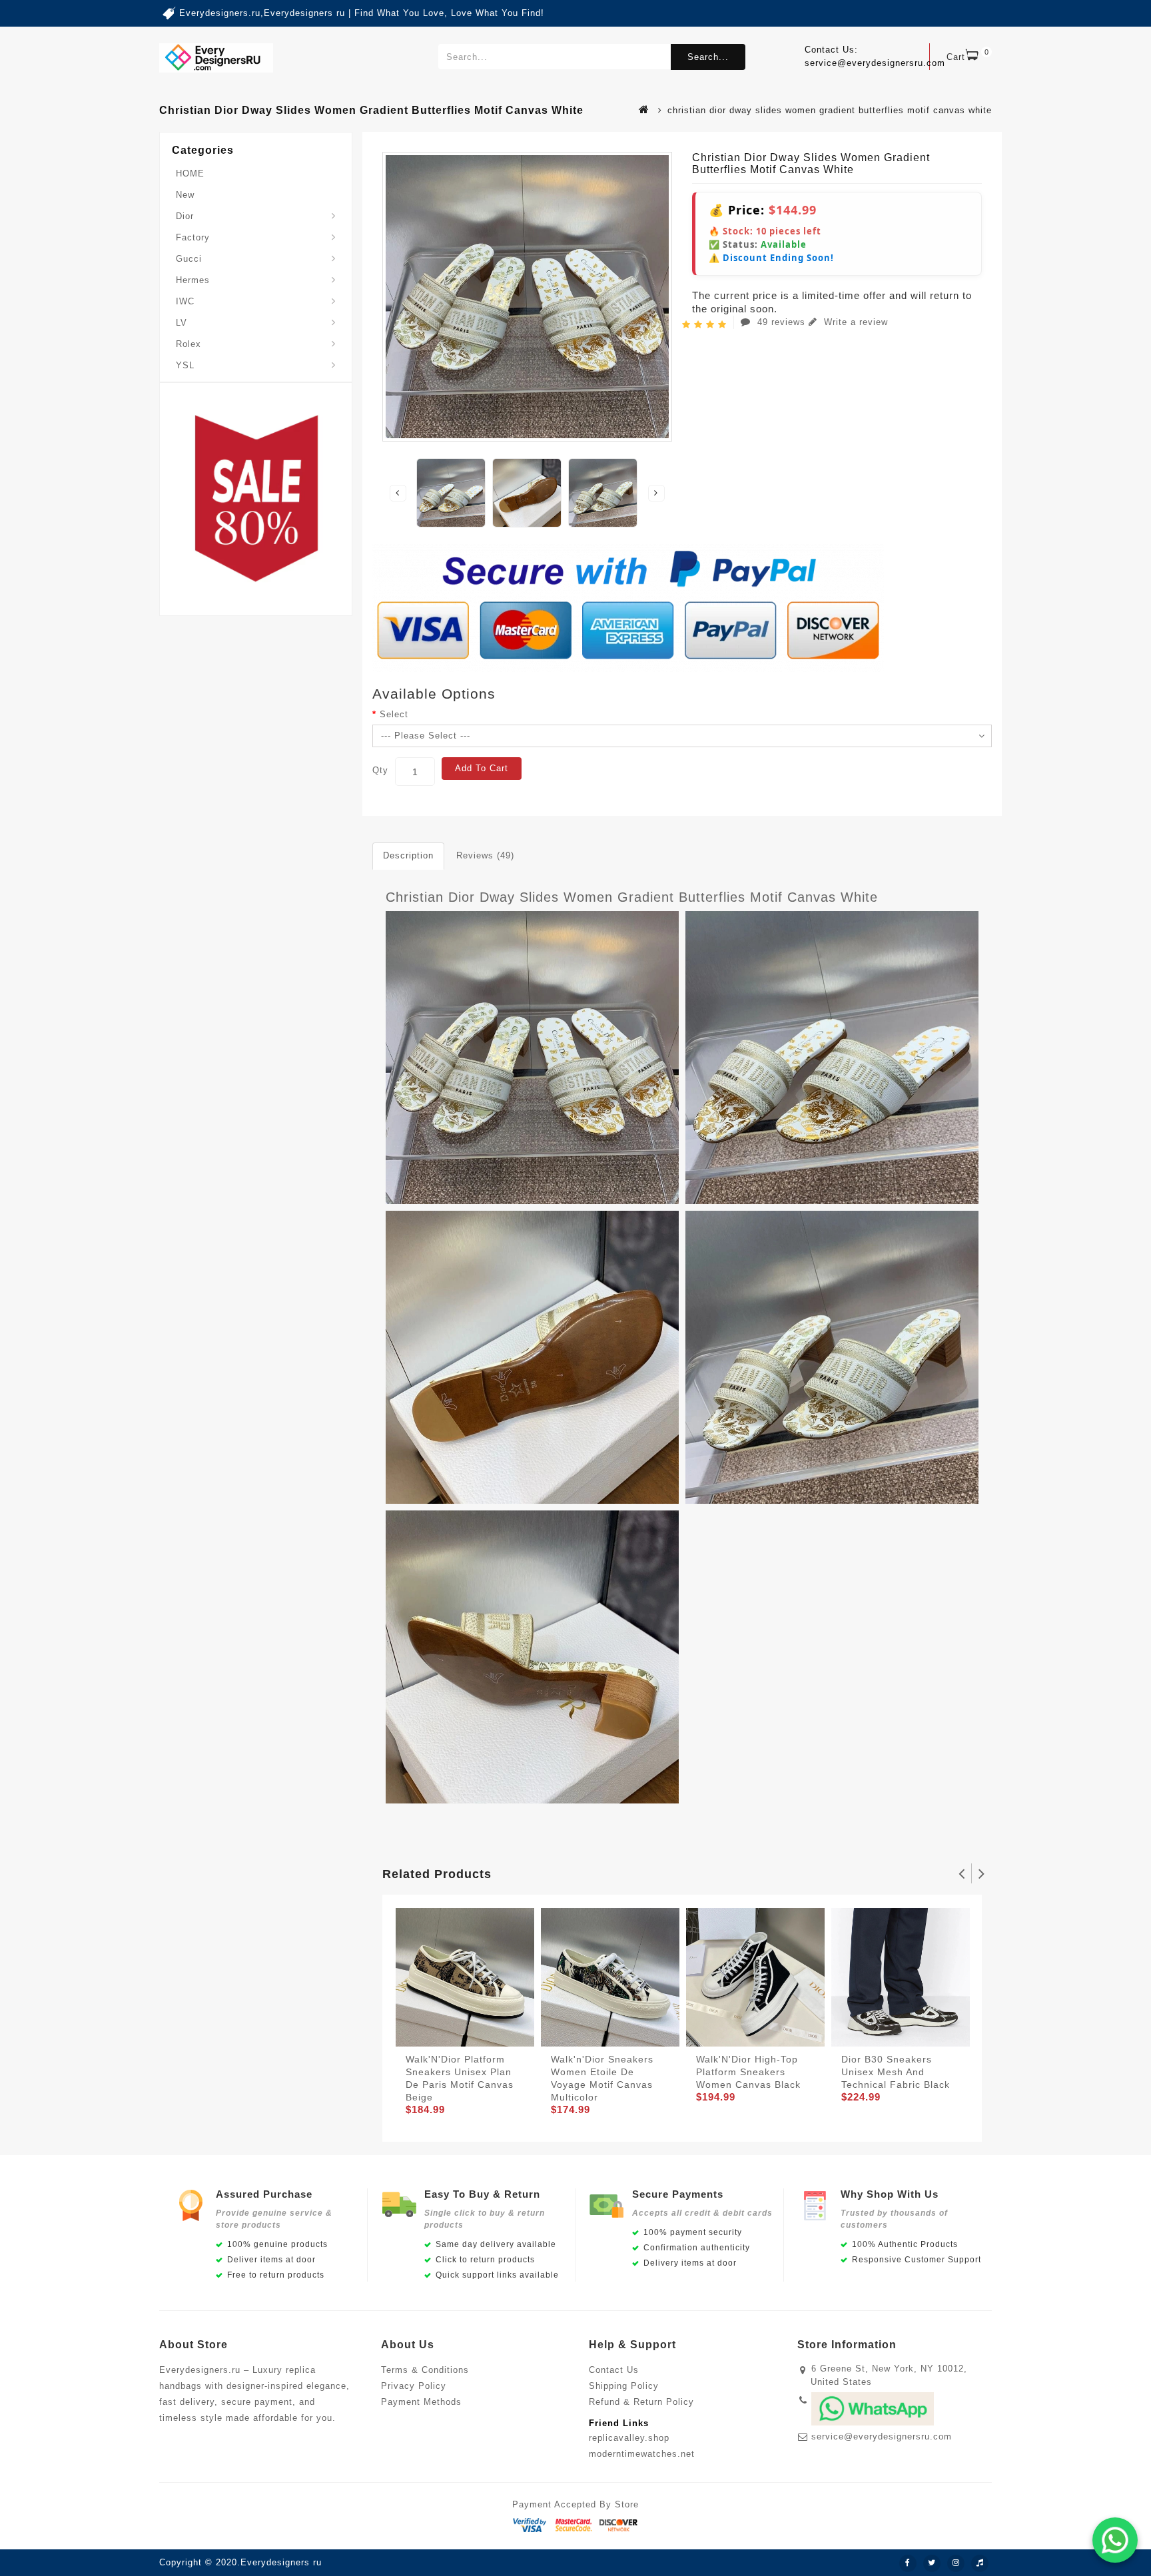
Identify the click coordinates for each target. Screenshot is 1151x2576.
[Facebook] (908, 2563)
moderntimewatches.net (642, 2454)
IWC (185, 301)
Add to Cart (482, 768)
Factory (193, 237)
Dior (185, 216)
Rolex (189, 344)
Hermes (193, 280)
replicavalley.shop (629, 2438)
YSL (185, 365)
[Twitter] (932, 2563)
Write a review (854, 322)
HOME (190, 173)
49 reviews (781, 322)
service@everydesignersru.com (882, 2436)
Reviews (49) (485, 855)
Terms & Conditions (425, 2370)
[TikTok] (980, 2563)
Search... (708, 57)
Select (394, 714)
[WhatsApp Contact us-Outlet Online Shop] (1115, 2540)
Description (408, 855)
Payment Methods (421, 2402)
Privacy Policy (414, 2386)
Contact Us (614, 2370)
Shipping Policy (624, 2386)
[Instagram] (956, 2563)
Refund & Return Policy (641, 2402)
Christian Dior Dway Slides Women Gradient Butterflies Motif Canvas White (632, 897)
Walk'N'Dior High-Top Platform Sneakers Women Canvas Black (748, 2072)
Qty (380, 770)
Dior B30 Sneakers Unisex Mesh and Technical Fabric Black (896, 2072)
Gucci (189, 259)
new (185, 195)
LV (182, 323)
